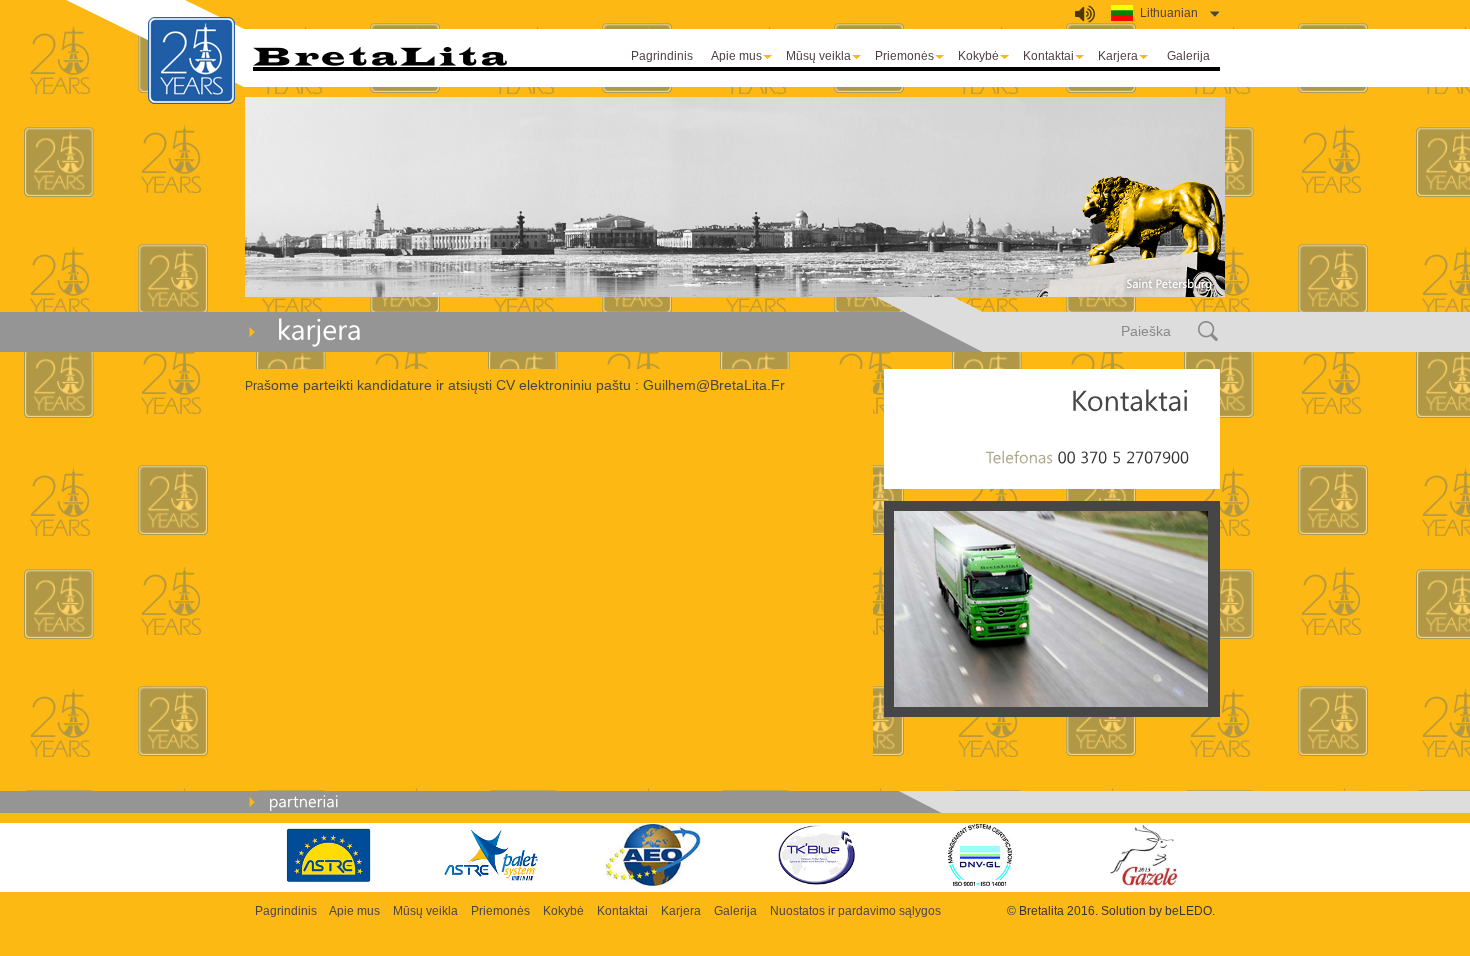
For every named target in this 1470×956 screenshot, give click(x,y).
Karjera (1118, 56)
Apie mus (736, 56)
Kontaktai (1048, 56)
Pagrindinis (662, 56)
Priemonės (904, 56)
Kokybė (978, 56)
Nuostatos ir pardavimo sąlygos (855, 911)
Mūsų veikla (818, 56)
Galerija (1188, 56)
